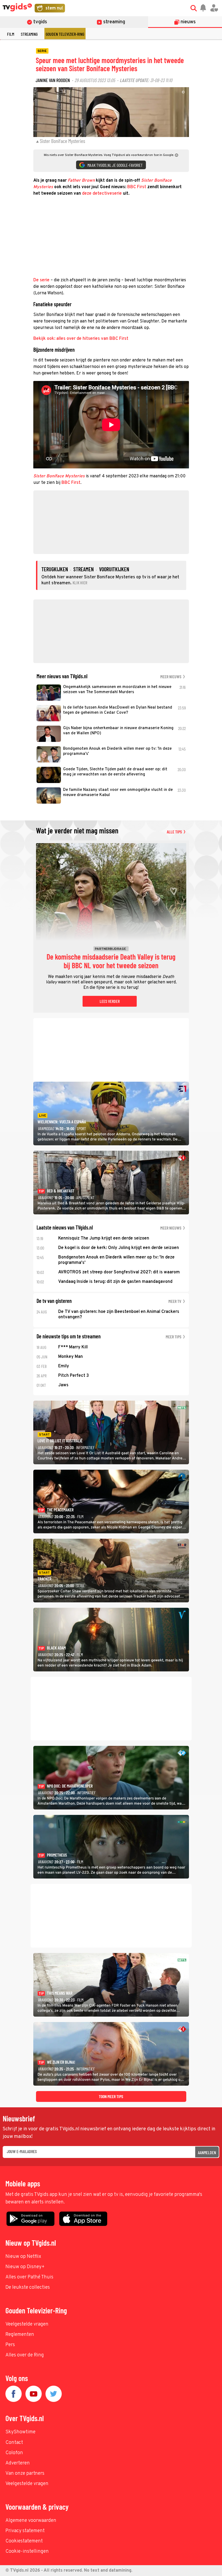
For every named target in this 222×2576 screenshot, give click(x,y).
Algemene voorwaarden (31, 2521)
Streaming (29, 34)
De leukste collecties (28, 2288)
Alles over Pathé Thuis (29, 2277)
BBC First (137, 187)
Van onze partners (25, 2474)
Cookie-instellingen (27, 2551)
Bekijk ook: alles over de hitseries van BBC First (81, 339)
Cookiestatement (24, 2541)
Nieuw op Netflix (23, 2257)
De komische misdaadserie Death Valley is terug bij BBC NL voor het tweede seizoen (111, 961)
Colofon (14, 2453)
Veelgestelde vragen (27, 2324)
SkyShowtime (20, 2432)
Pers (10, 2345)
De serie (41, 280)
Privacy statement (25, 2531)
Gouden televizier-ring (65, 34)
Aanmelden (207, 2152)
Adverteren (18, 2463)
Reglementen (20, 2335)
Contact (14, 2443)
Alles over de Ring (25, 2355)
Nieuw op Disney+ (25, 2267)
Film (11, 34)
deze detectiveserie (102, 194)
